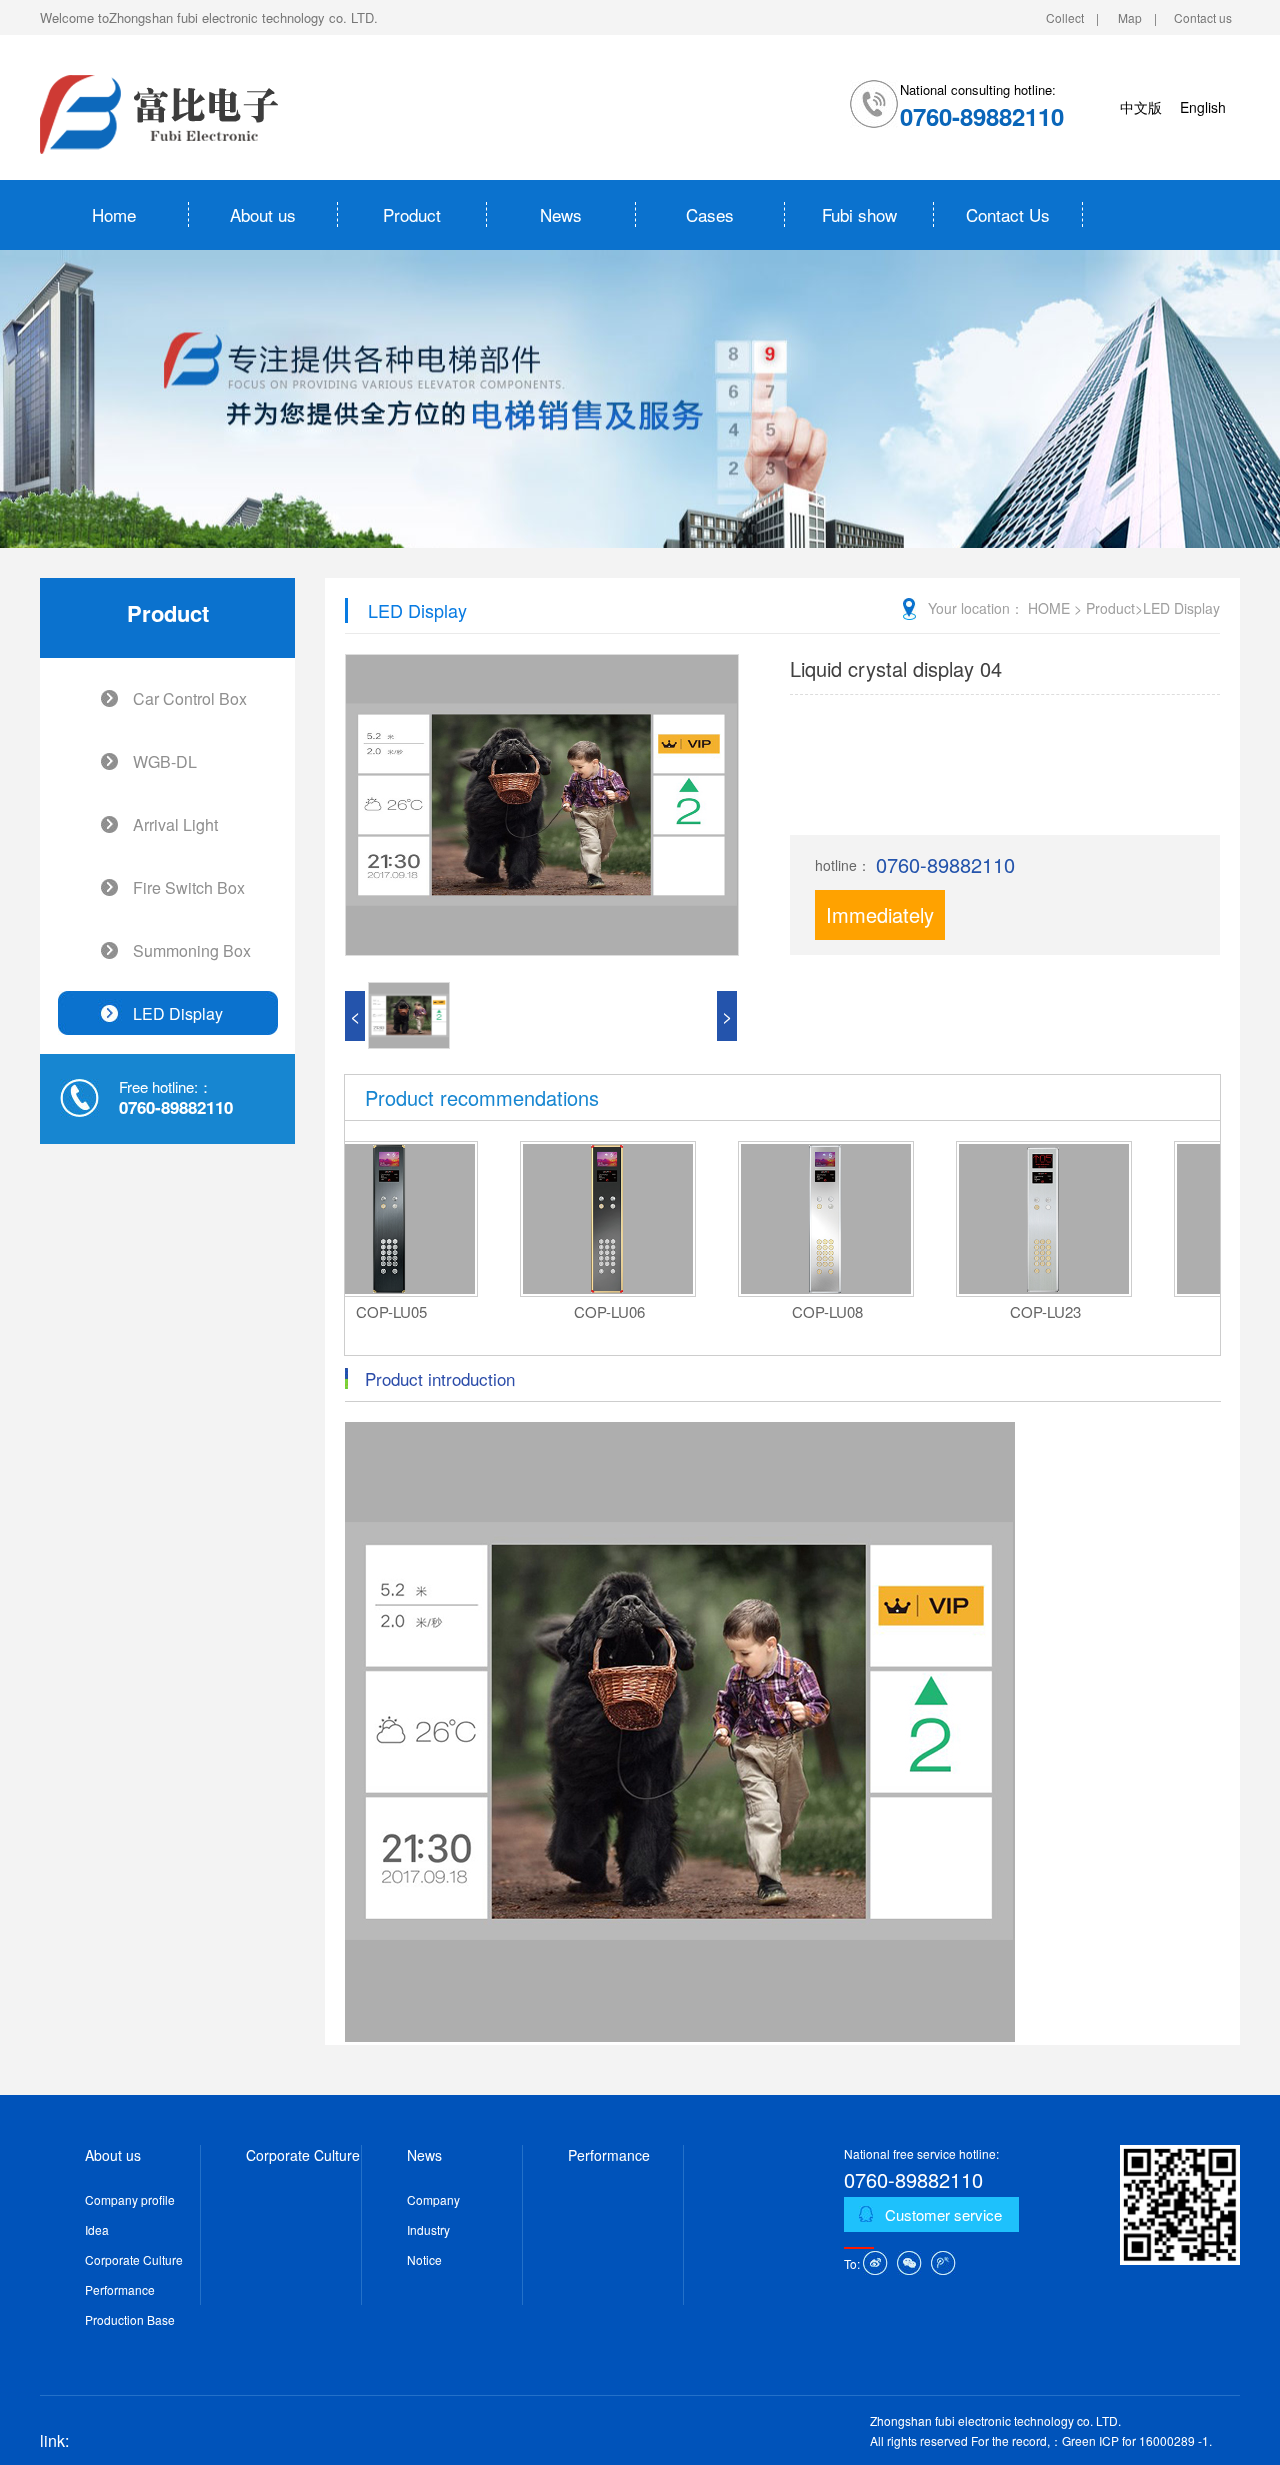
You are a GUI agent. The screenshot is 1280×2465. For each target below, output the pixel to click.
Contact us (1203, 17)
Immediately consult (880, 939)
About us (263, 214)
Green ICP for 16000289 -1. (1137, 2440)
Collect (1065, 17)
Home (114, 214)
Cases (710, 214)
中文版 (1141, 107)
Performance (120, 2289)
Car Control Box (190, 698)
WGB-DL (165, 761)
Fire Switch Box (189, 887)
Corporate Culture (134, 2259)
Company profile (130, 2199)
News (561, 214)
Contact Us (1008, 214)
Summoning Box (192, 950)
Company (433, 2199)
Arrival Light (175, 824)
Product (412, 214)
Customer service (943, 2214)
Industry (428, 2229)
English (1203, 107)
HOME (1049, 608)
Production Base (130, 2319)
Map (1130, 17)
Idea (97, 2229)
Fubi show (859, 214)
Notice (424, 2259)
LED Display (178, 1013)
